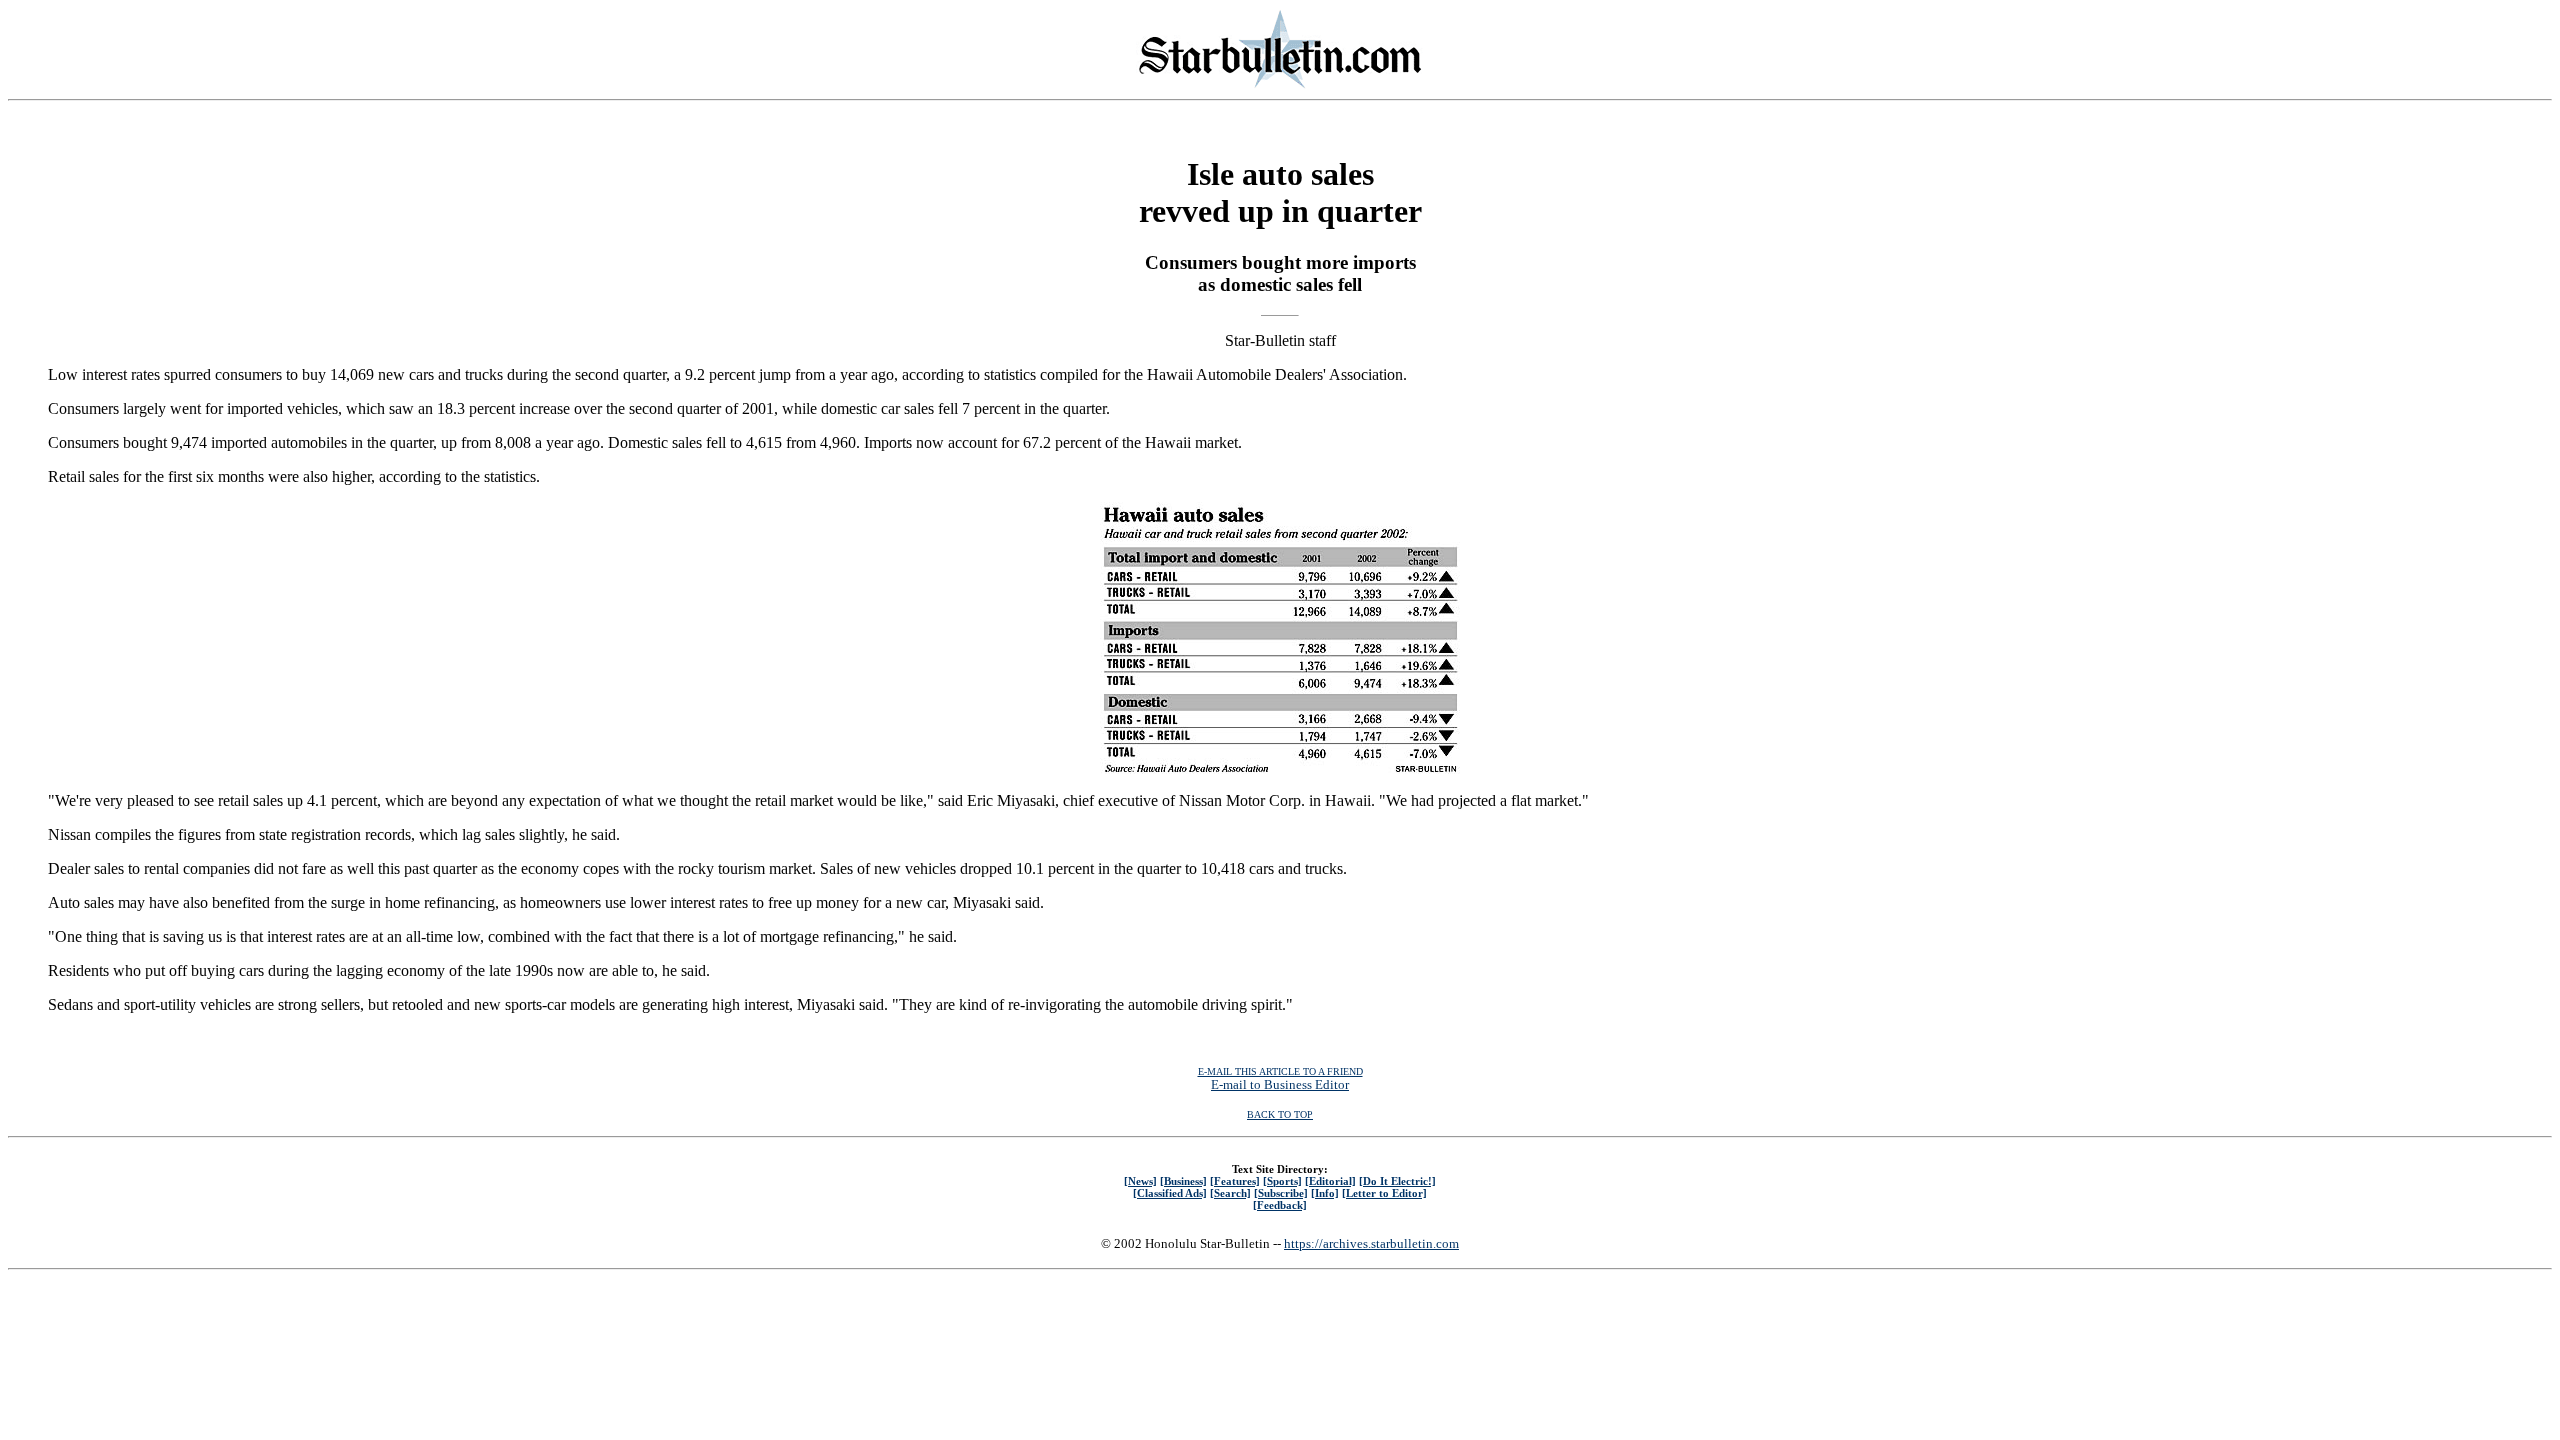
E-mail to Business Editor (1280, 1084)
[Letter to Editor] (1384, 1193)
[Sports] (1282, 1181)
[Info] (1325, 1193)
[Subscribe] (1281, 1193)
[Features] (1235, 1181)
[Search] (1230, 1193)
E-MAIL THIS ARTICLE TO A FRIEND (1280, 1071)
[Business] (1183, 1181)
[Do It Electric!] (1397, 1181)
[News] (1140, 1181)
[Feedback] (1280, 1205)
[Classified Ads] (1170, 1193)
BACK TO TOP (1280, 1114)
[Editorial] (1330, 1181)
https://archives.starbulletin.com (1371, 1243)
